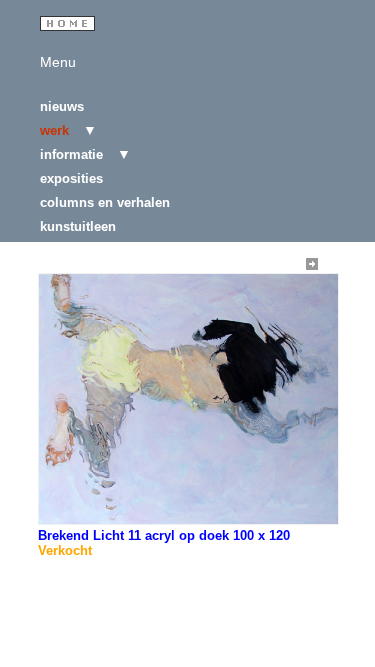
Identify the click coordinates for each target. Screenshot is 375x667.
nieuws (62, 106)
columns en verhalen (105, 202)
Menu (58, 62)
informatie (73, 154)
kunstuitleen (78, 226)
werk (56, 130)
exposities (71, 178)
